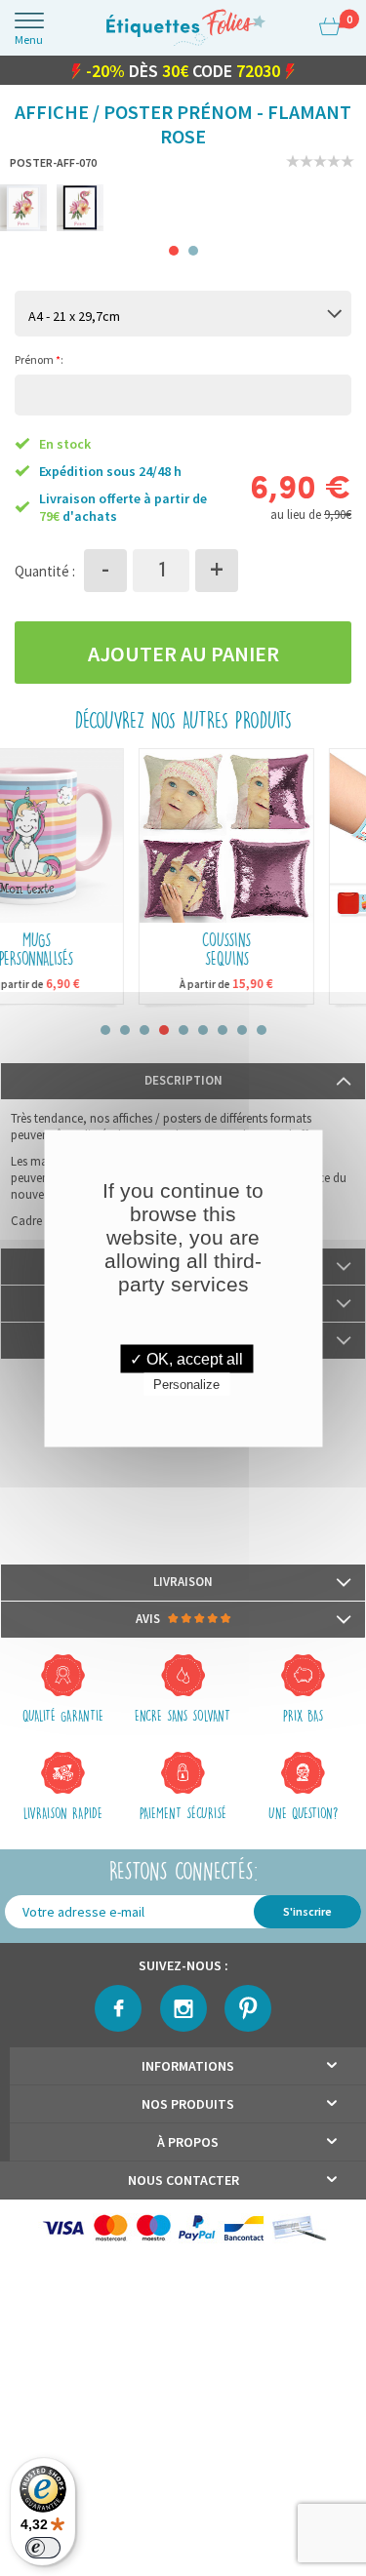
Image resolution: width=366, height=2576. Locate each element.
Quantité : (45, 571)
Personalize (186, 1384)
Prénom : (39, 360)
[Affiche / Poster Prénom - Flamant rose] (80, 209)
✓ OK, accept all (186, 1358)
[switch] (43, 2548)
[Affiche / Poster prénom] (23, 209)
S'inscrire (307, 1912)
